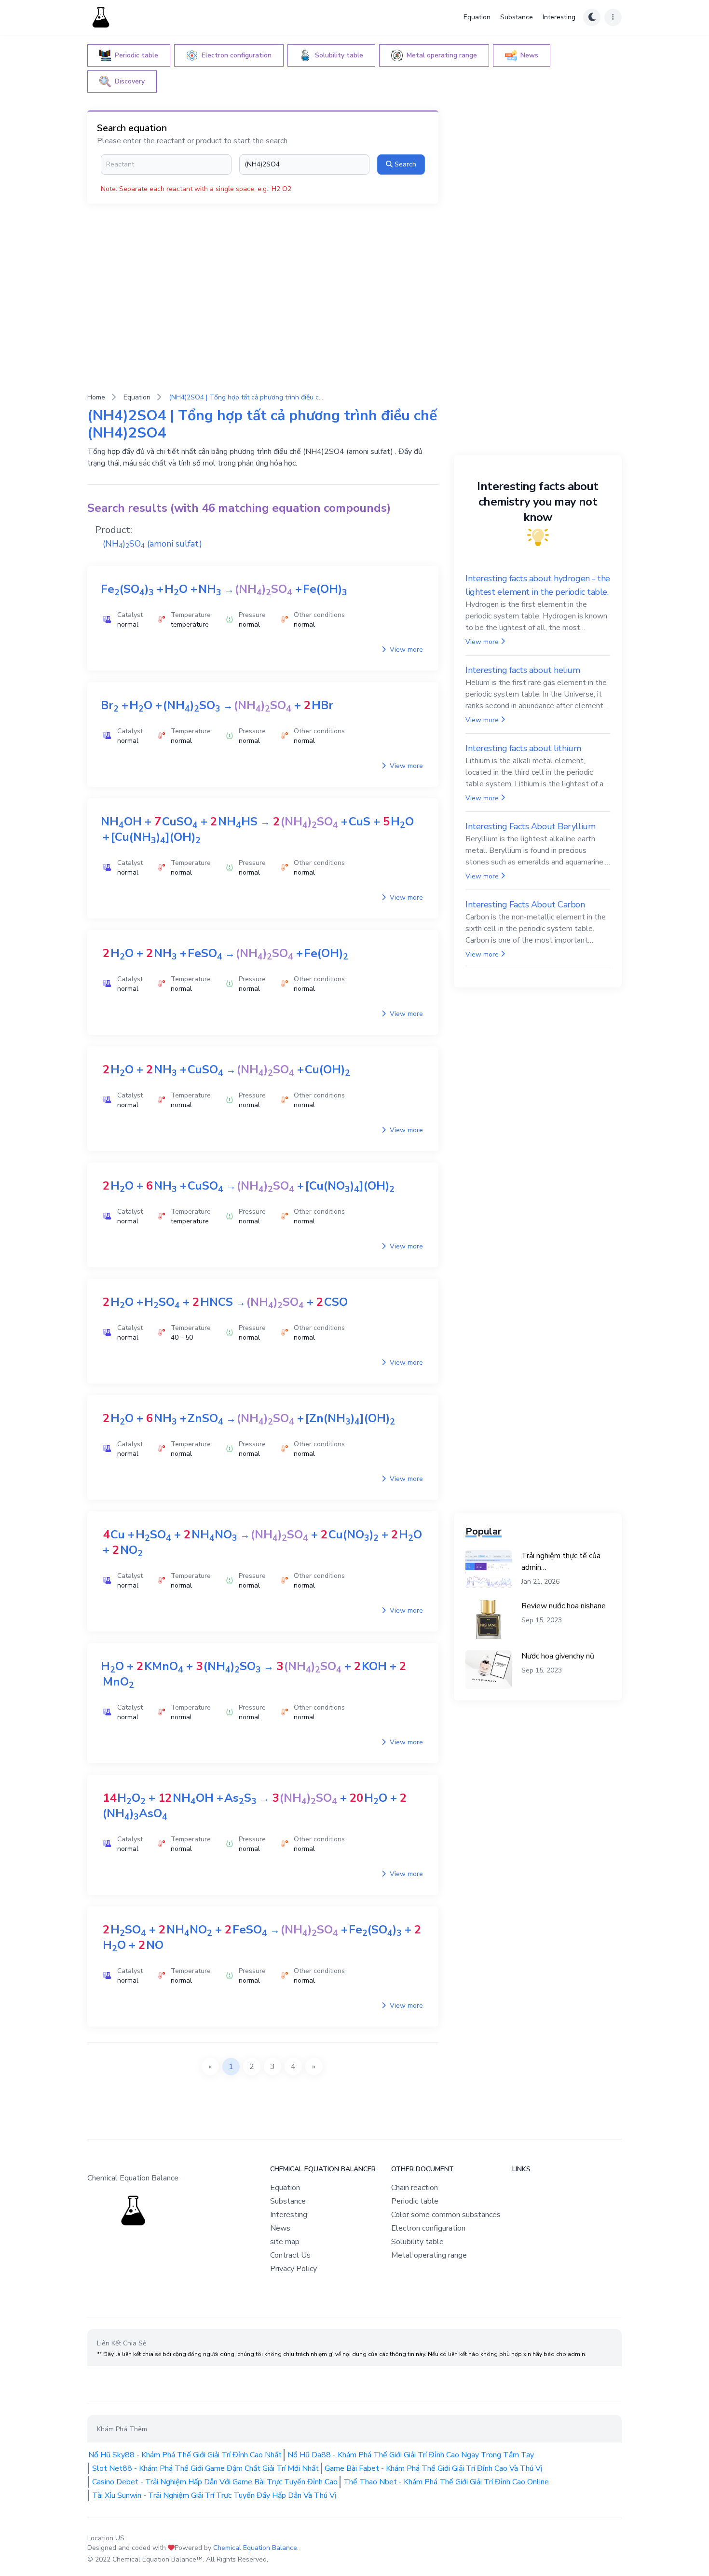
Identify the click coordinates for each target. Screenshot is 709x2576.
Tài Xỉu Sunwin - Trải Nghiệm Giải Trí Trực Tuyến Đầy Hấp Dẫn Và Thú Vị (214, 2495)
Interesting (559, 17)
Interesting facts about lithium (523, 748)
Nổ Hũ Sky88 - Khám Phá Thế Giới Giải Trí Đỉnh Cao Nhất (185, 2455)
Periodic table (415, 2201)
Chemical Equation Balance (255, 2548)
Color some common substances (446, 2215)
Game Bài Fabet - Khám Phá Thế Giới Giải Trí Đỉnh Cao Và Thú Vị (434, 2468)
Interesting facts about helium (523, 670)
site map (285, 2242)
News (280, 2228)
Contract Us (290, 2255)
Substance (517, 17)
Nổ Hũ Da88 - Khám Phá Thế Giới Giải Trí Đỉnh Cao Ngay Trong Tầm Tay (411, 2455)
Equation (477, 17)
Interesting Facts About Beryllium (530, 826)
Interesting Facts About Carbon (525, 904)
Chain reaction (415, 2188)
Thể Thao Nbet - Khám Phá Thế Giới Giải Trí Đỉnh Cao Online (446, 2482)
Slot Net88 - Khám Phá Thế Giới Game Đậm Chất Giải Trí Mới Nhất (205, 2468)
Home (96, 397)
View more (405, 650)
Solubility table (417, 2242)
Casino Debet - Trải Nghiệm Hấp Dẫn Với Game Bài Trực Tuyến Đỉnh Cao (215, 2482)
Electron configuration (428, 2228)
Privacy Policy (293, 2269)
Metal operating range (429, 2255)
